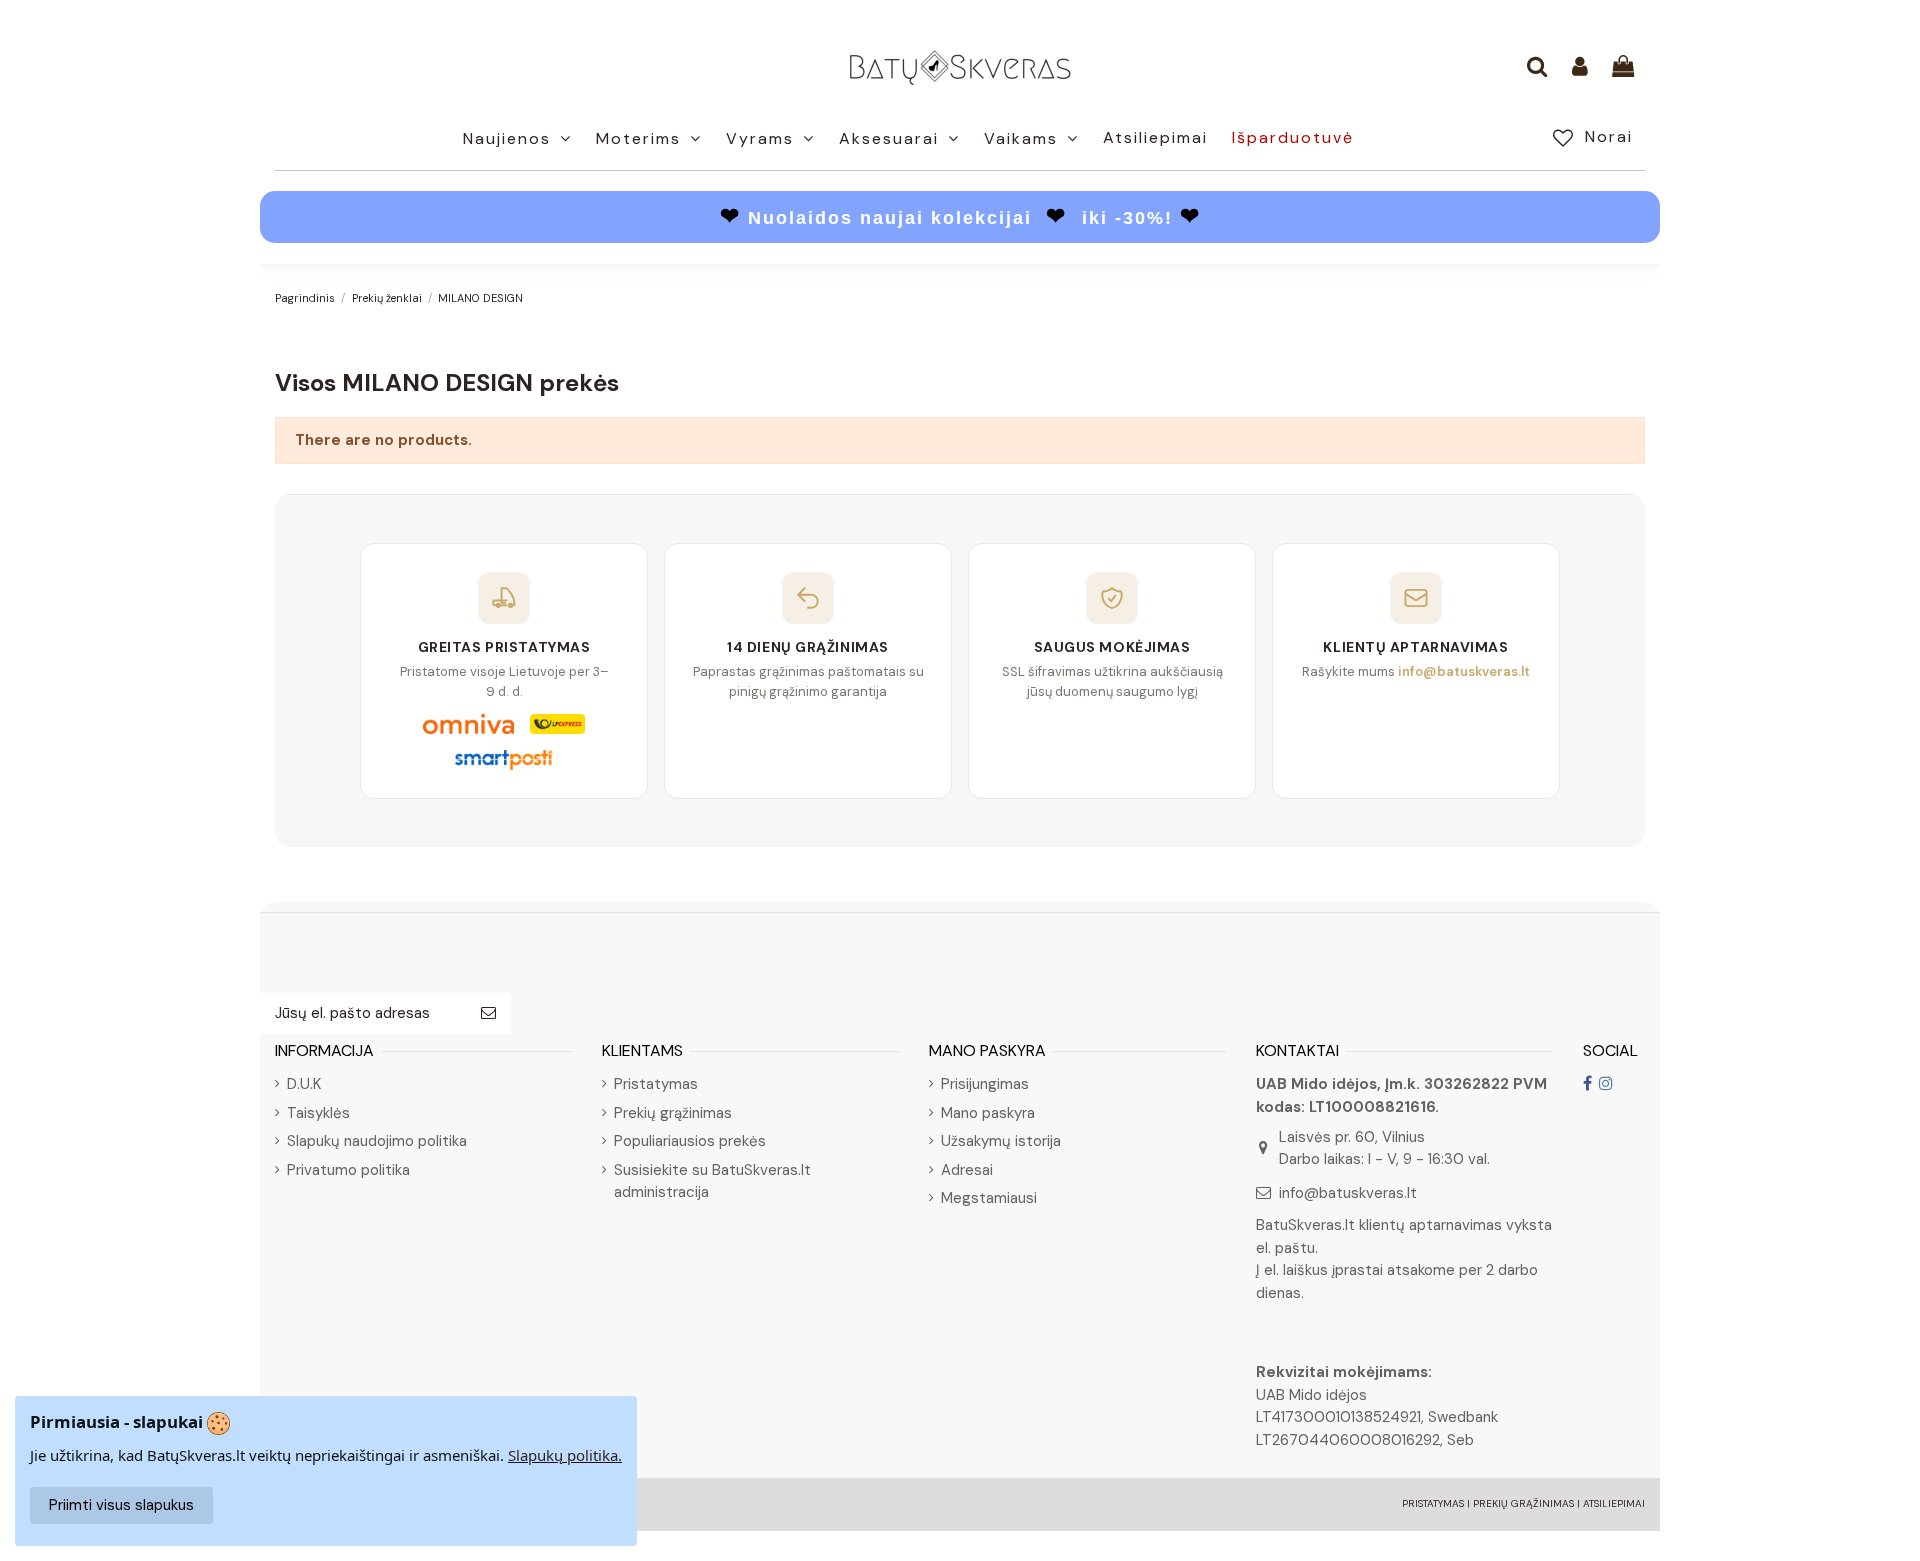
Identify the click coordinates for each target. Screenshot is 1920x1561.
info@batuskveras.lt (1348, 1193)
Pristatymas (656, 1084)
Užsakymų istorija (1001, 1141)
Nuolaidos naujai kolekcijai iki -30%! (960, 218)
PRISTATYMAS (1433, 1503)
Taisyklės (318, 1113)
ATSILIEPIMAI (1614, 1503)
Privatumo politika (348, 1170)
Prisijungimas (985, 1084)
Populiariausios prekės (690, 1141)
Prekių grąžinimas (673, 1113)
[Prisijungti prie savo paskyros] (1580, 68)
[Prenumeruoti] (488, 1013)
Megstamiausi (989, 1198)
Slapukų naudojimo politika (377, 1141)
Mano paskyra (988, 1113)
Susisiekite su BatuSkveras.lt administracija (712, 1181)
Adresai (967, 1170)
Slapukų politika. (565, 1455)
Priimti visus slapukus (121, 1505)
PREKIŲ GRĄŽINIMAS (1523, 1503)
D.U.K (304, 1084)
